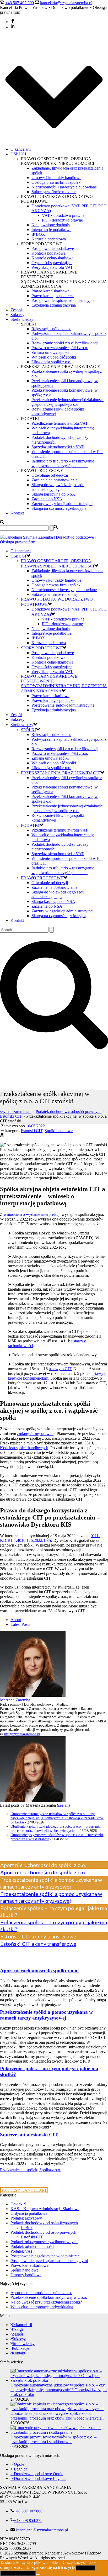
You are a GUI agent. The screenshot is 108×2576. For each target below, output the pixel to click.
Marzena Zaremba (15, 1700)
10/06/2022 (35, 1126)
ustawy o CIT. (61, 1369)
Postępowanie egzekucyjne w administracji (46, 2256)
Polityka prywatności (18, 2573)
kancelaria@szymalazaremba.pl (66, 3)
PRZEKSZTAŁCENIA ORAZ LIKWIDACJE (61, 773)
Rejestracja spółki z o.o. (51, 329)
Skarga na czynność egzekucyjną (59, 508)
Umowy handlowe (26, 2275)
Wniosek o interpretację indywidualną (42, 2307)
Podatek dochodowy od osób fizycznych (44, 2223)
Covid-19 (18, 2204)
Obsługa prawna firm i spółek (56, 182)
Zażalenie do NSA (47, 499)
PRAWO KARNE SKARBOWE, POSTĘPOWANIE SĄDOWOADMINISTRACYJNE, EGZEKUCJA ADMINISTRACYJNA (64, 684)
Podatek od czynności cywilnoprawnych (44, 2242)
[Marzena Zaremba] (33, 1695)
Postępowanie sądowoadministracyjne (63, 300)
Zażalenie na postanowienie (54, 480)
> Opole (17, 2464)
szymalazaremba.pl (16, 1111)
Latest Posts (20, 1624)
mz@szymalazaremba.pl (22, 1734)
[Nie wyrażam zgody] (38, 2574)
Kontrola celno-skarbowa (52, 258)
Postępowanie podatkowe (53, 248)
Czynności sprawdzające (52, 263)
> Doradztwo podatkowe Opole (37, 2474)
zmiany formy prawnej (36, 1434)
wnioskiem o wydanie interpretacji (32, 1214)
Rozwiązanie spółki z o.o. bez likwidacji (65, 343)
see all (63, 1805)
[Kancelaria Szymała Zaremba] (54, 542)
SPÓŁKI (28, 730)
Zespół (16, 310)
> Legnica (19, 2469)
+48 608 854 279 (28, 2520)
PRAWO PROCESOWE (42, 878)
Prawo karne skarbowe (50, 291)
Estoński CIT (11, 1116)
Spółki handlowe (59, 1131)
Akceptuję (85, 2568)
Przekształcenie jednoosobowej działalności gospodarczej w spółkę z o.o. (67, 402)
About (16, 1620)
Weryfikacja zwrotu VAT (52, 267)
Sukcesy (17, 315)
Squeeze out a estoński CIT (29, 2135)
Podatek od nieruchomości (32, 2246)
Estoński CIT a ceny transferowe (38, 1944)
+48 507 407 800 (20, 3)
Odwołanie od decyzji (50, 475)
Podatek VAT (22, 2251)
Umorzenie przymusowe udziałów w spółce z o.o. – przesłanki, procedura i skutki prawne (53, 2439)
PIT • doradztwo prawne (62, 220)
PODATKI (30, 825)
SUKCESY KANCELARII (24, 2190)
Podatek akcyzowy (26, 2218)
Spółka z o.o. (50, 2170)
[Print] (2, 1136)
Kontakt (17, 513)
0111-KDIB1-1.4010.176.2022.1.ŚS (50, 1538)
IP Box (27, 2228)
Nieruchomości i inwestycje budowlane (64, 187)
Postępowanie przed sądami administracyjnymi (49, 2261)
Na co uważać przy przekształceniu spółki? (46, 2302)
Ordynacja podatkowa (29, 2213)
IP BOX (38, 234)
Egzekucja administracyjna (54, 305)
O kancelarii (21, 149)
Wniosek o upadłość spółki (54, 357)
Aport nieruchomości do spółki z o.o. (43, 1872)
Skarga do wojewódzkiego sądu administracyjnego (58, 487)
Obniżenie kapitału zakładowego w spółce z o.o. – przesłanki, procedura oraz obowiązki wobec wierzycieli (56, 1829)
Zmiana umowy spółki (50, 352)
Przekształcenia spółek (19, 2170)
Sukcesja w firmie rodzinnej (55, 192)
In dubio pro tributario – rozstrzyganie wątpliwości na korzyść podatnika (63, 463)
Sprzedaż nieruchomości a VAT (58, 447)
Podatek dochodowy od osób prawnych (69, 1111)
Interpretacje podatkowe (51, 230)
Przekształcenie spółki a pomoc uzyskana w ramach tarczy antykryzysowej (46, 2015)
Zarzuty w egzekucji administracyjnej (62, 504)
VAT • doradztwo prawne (63, 215)
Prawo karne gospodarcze (53, 296)
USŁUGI (18, 154)
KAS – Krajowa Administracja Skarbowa (45, 2209)
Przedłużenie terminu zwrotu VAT (60, 423)
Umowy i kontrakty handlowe (56, 178)
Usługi (17, 2329)
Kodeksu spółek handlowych (24, 1448)
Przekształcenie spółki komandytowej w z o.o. (49, 2297)
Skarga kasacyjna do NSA (53, 494)
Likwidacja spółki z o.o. (51, 362)
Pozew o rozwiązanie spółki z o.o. (60, 348)
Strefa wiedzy (22, 319)
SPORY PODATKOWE (42, 648)
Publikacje (20, 2348)
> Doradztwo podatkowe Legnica (38, 2478)
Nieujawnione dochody (51, 225)
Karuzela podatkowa (49, 239)
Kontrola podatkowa (48, 253)
